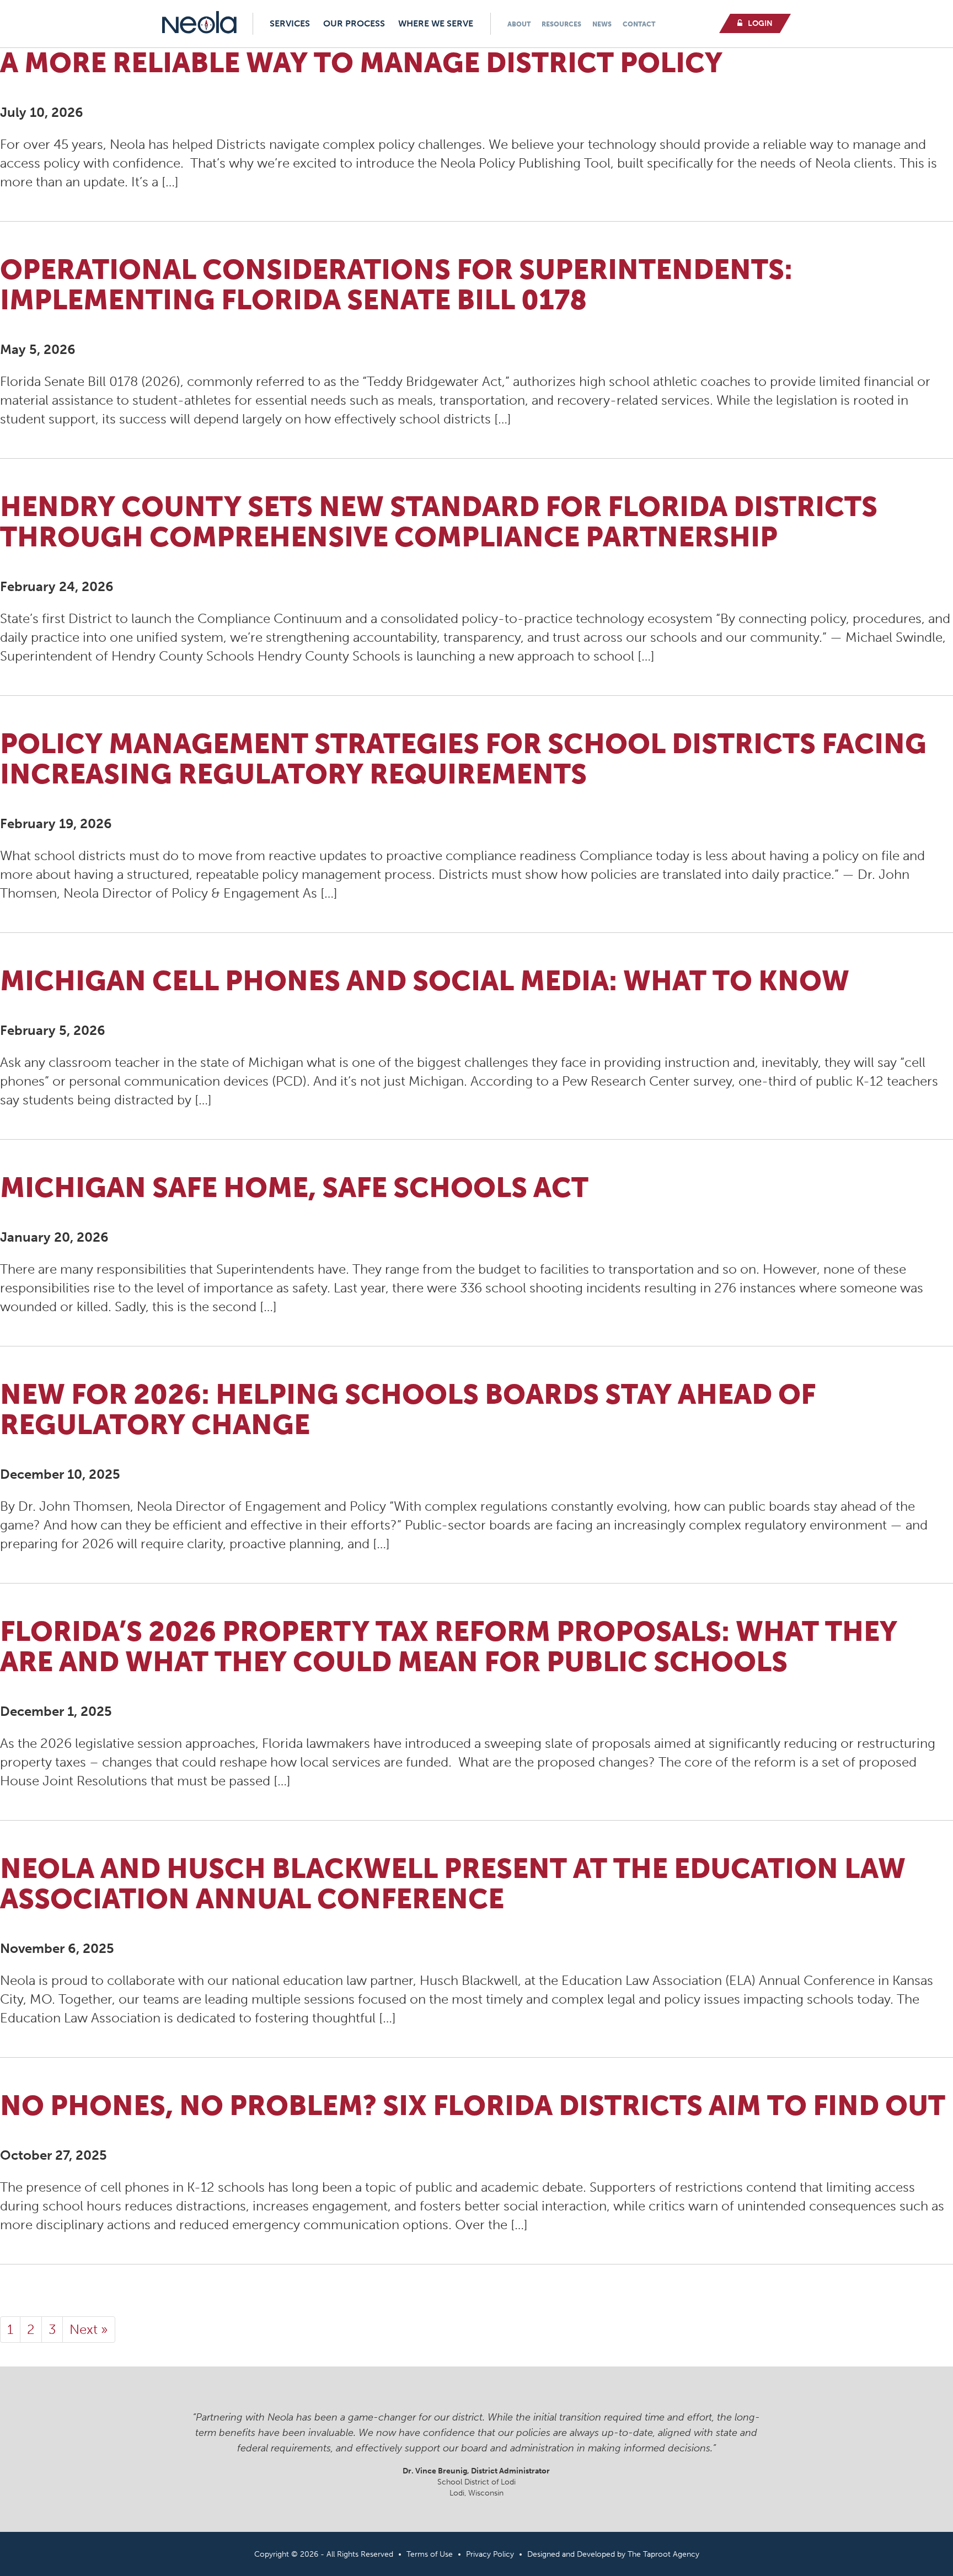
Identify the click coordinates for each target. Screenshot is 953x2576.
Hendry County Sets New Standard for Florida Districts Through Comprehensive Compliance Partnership (439, 522)
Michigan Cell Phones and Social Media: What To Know (425, 981)
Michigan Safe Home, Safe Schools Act (294, 1188)
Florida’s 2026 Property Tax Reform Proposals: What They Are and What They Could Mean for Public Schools (449, 1647)
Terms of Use (430, 2554)
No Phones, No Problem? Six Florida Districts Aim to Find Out (473, 2106)
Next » (89, 2329)
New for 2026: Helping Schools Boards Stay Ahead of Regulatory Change (408, 1410)
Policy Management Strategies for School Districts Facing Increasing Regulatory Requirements (463, 759)
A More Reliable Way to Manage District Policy (361, 63)
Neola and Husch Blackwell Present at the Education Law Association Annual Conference (453, 1884)
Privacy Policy (490, 2554)
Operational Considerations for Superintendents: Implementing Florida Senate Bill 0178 (396, 285)
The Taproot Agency (663, 2554)
